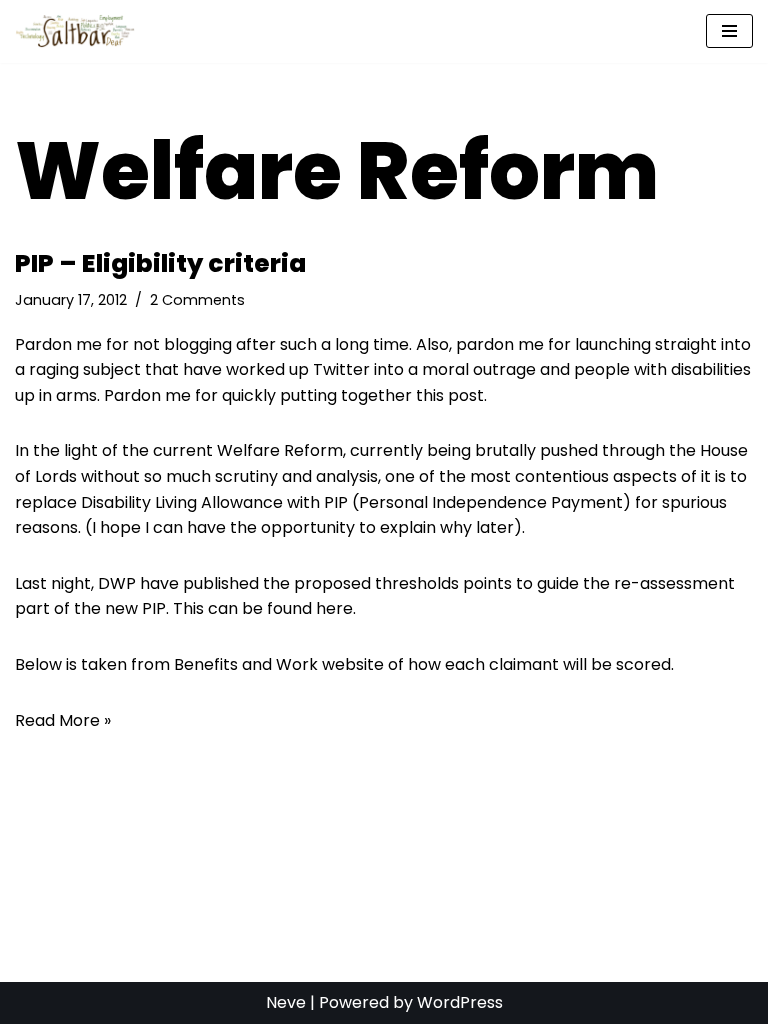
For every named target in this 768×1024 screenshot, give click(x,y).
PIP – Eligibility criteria (160, 263)
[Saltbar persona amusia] (80, 31)
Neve (286, 1002)
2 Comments (197, 300)
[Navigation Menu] (729, 31)
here (334, 608)
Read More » (63, 720)
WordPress (460, 1002)
